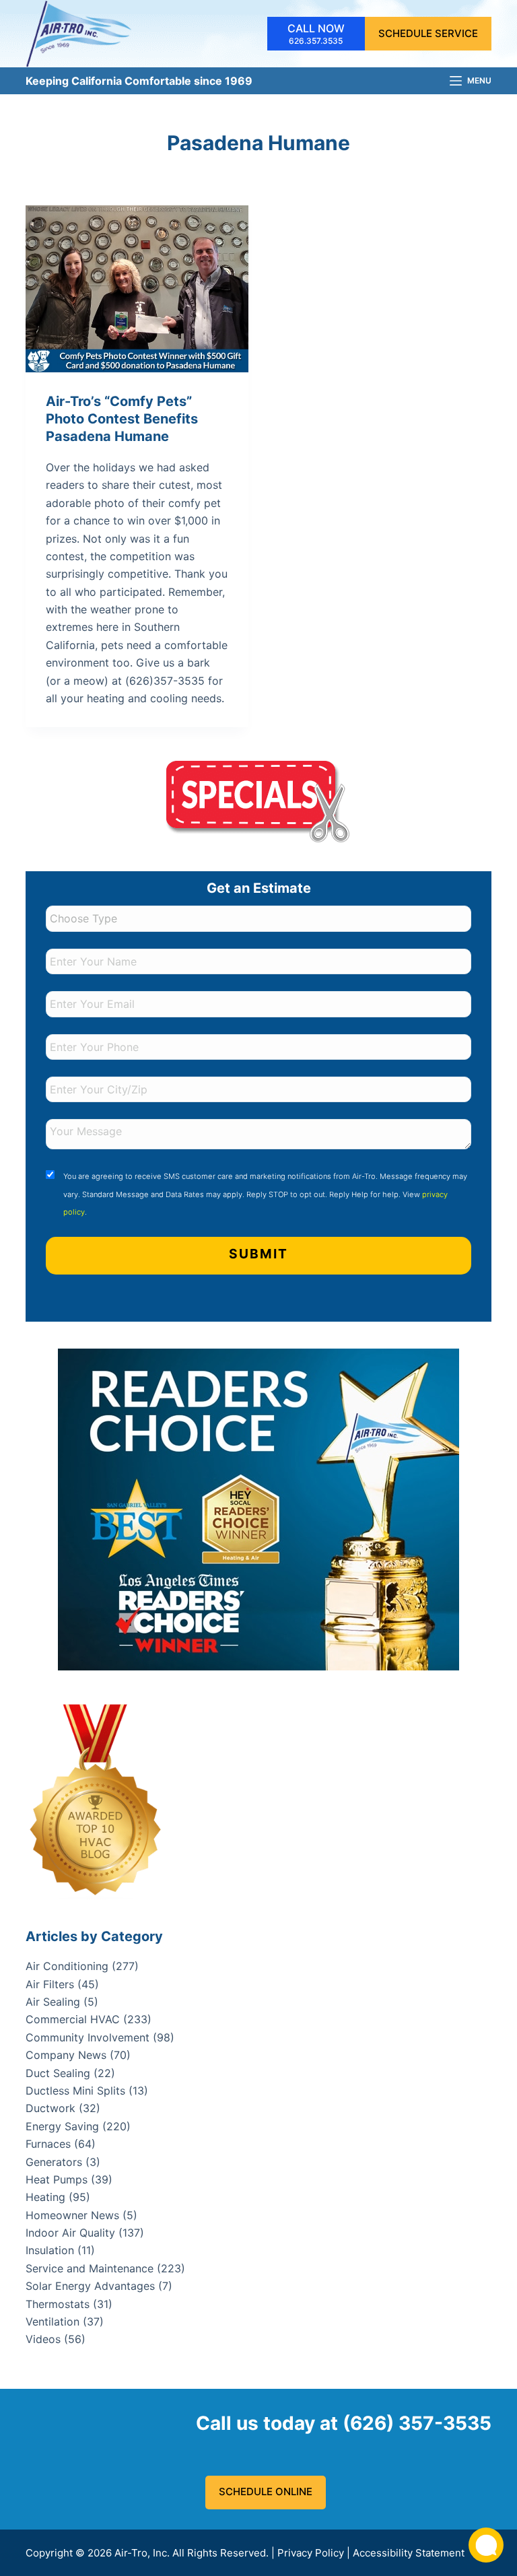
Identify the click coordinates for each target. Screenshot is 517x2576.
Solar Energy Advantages (90, 2286)
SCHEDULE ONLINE (266, 2492)
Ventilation (53, 2321)
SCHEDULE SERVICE (428, 33)
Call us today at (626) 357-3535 (344, 2423)
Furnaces (48, 2144)
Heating (45, 2197)
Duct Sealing (58, 2073)
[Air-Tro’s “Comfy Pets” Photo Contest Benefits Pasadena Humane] (137, 289)
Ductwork (50, 2108)
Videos (43, 2339)
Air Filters (50, 1984)
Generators (54, 2162)
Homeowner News (72, 2215)
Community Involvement (88, 2037)
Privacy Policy (311, 2553)
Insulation (50, 2250)
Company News (66, 2055)
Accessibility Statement (409, 2553)
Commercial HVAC (73, 2019)
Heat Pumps (57, 2179)
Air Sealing (53, 2002)
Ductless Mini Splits (75, 2091)
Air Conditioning (67, 1966)
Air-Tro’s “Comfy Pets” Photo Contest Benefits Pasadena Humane (122, 419)
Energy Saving (62, 2126)
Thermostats (58, 2304)
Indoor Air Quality (70, 2233)
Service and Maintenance (90, 2268)
